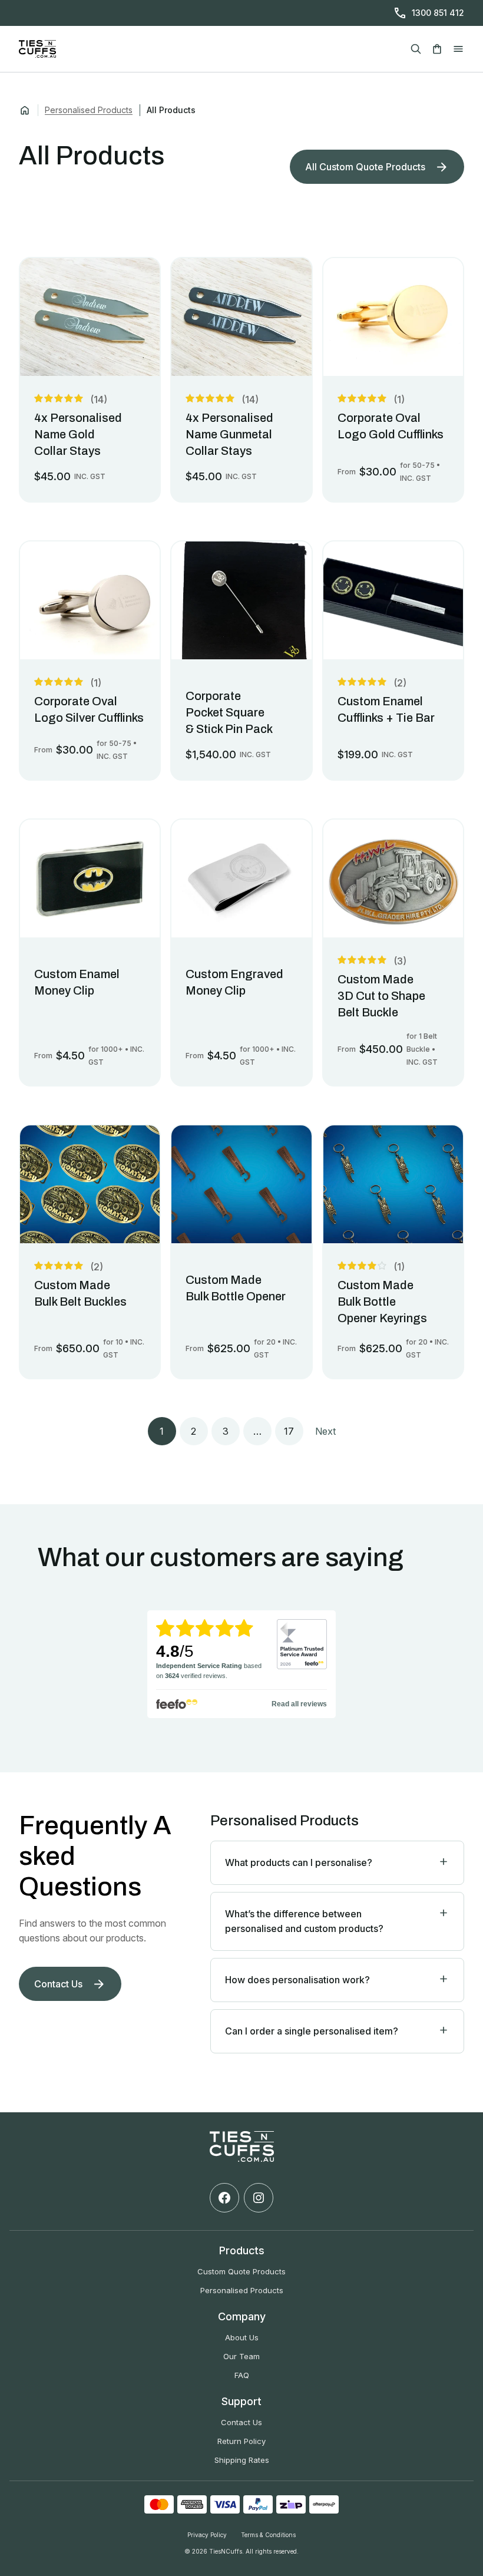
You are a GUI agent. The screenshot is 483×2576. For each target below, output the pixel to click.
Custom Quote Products (241, 2271)
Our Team (241, 2356)
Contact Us (241, 2422)
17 (289, 1431)
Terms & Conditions (268, 2535)
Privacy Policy (207, 2535)
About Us (242, 2337)
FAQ (242, 2375)
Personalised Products (89, 110)
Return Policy (241, 2441)
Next (325, 1431)
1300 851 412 (438, 13)
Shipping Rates (242, 2460)
